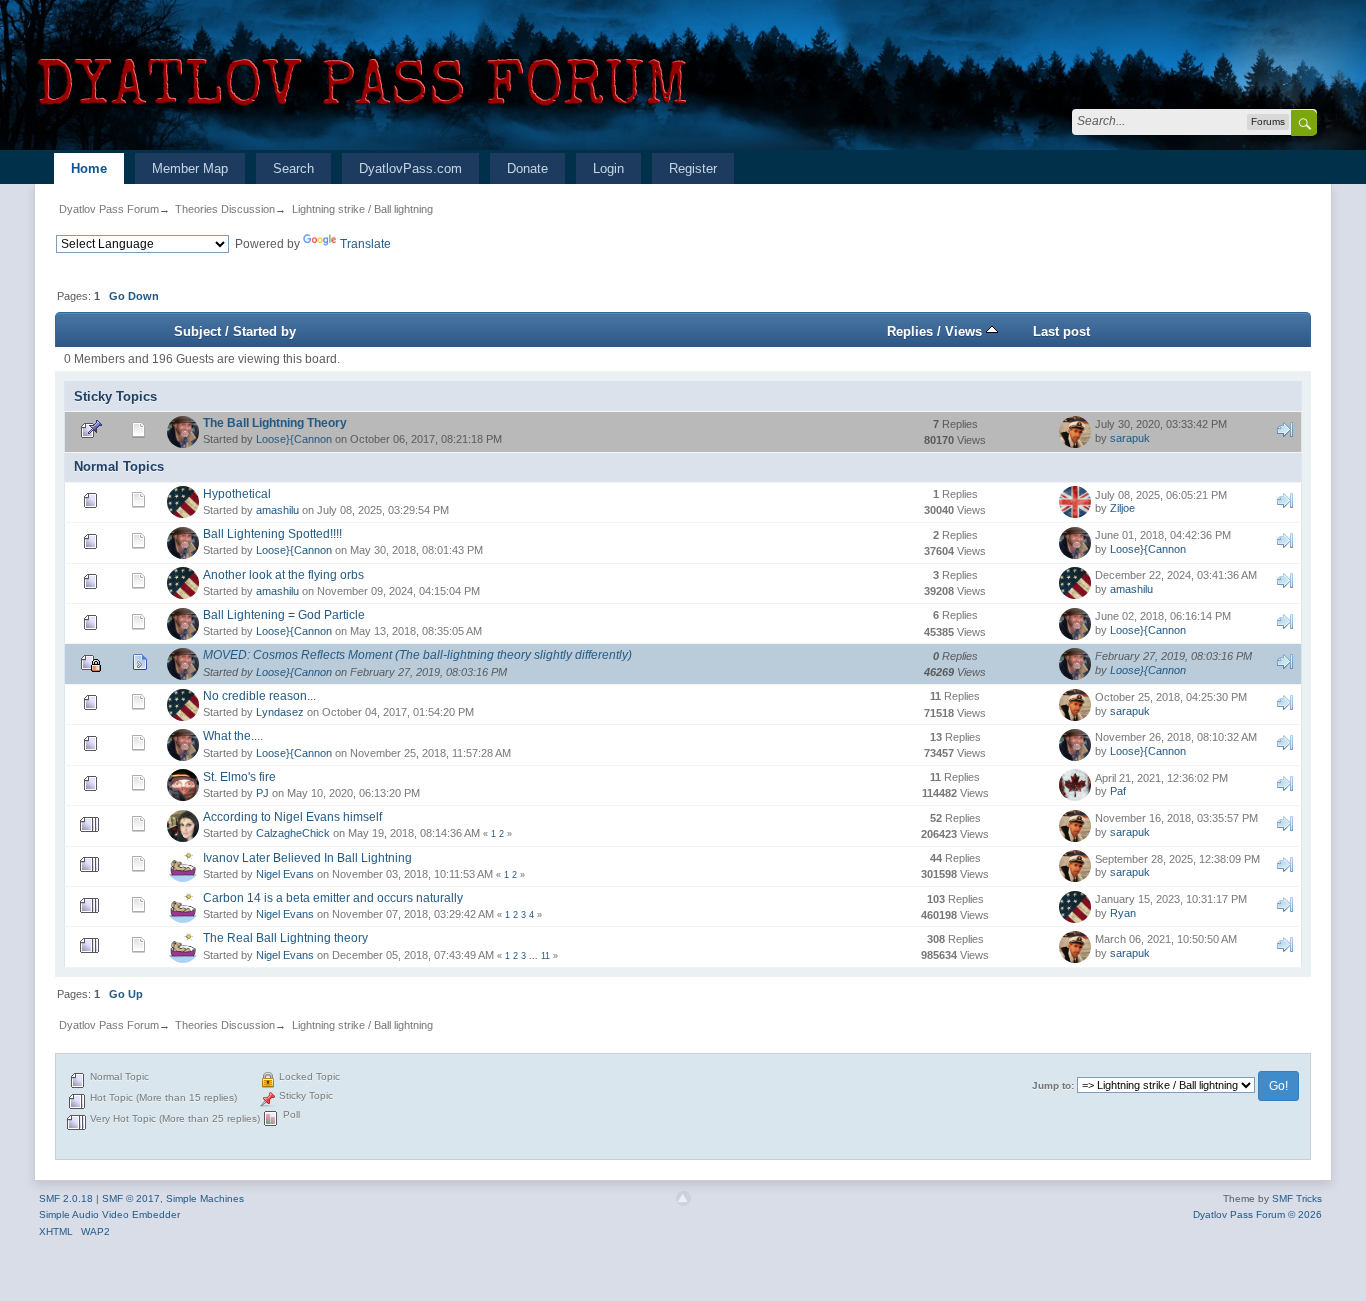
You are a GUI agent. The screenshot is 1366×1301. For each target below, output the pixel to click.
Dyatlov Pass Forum (109, 209)
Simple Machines (205, 1198)
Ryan (1123, 913)
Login (608, 168)
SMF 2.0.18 (66, 1198)
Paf (1118, 791)
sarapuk (1130, 438)
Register (693, 168)
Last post (1061, 331)
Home (89, 168)
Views (965, 331)
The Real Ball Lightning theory (285, 938)
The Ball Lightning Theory (275, 423)
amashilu (277, 510)
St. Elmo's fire (239, 777)
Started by (264, 331)
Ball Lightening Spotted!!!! (272, 534)
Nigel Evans (285, 874)
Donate (527, 168)
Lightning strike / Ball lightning (362, 209)
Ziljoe (1122, 508)
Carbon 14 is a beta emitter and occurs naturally (333, 898)
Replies (910, 331)
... (535, 956)
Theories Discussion (225, 209)
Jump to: (1053, 1085)
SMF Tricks (1297, 1198)
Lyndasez (280, 712)
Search (293, 168)
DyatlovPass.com (410, 168)
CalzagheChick (293, 833)
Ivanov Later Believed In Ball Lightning (307, 858)
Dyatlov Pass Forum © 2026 (1257, 1214)
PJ (262, 793)
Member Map (190, 168)
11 (545, 956)
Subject (197, 331)
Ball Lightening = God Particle (284, 615)
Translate (365, 244)
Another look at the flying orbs (283, 575)
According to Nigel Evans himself (292, 817)
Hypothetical (237, 494)
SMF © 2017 (131, 1198)
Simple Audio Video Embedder (109, 1214)
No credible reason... (259, 696)
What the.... (233, 736)
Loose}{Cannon (294, 439)
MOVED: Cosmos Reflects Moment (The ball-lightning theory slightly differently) (417, 655)
